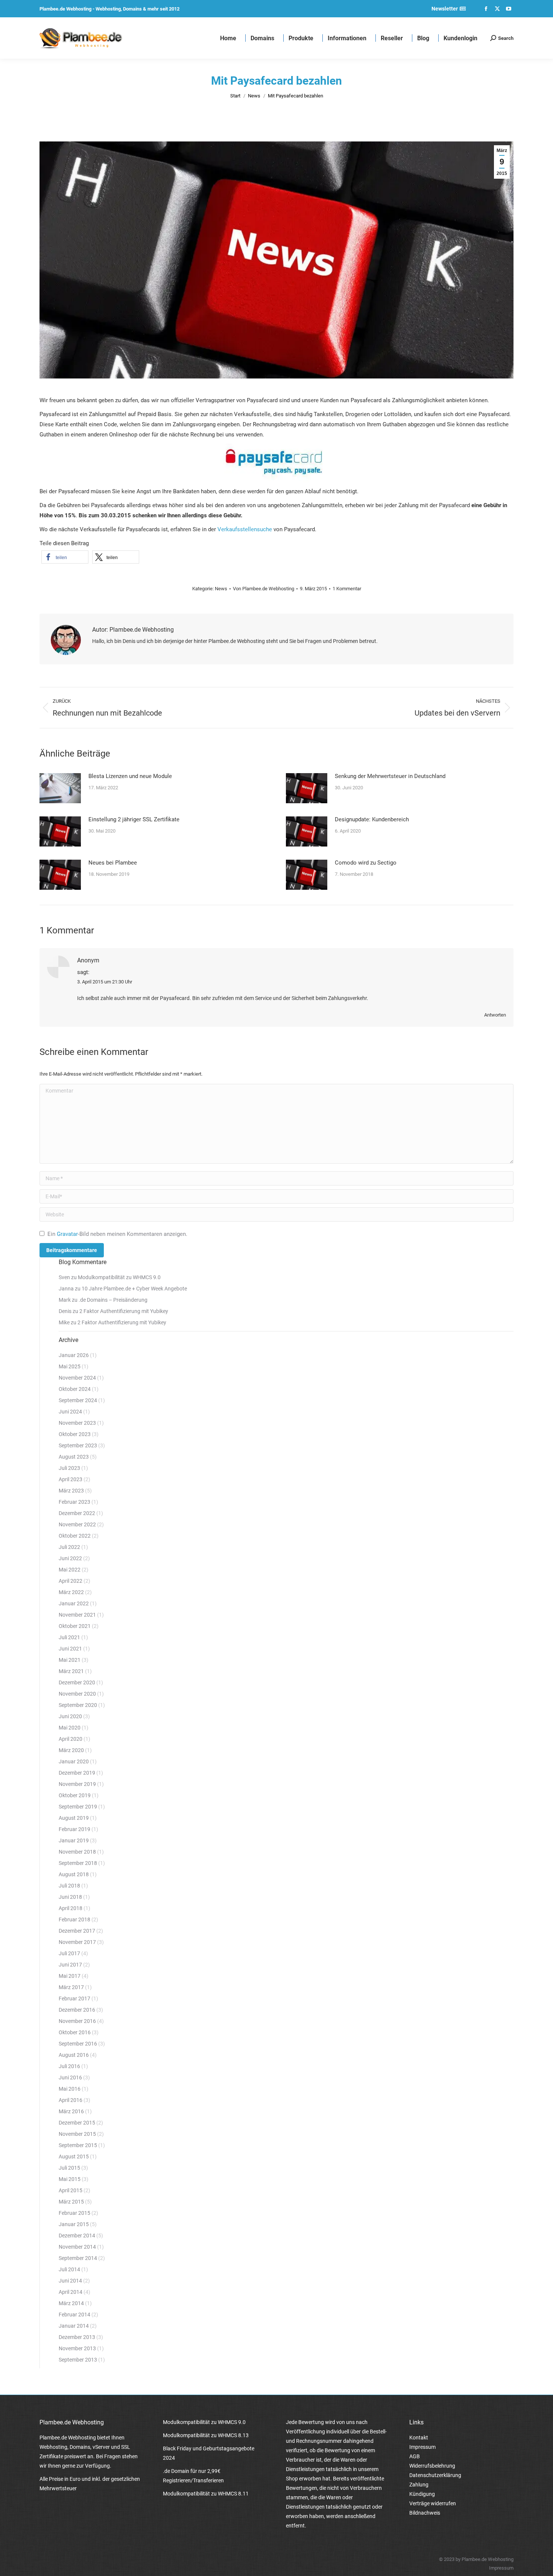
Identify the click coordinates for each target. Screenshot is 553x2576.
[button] (65, 557)
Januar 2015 (74, 2224)
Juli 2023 (69, 1468)
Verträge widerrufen (433, 2503)
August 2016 (74, 2055)
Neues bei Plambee (113, 863)
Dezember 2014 (77, 2236)
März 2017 (71, 1987)
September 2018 (78, 1863)
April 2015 (71, 2190)
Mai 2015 (70, 2179)
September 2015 (78, 2145)
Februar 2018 (74, 1919)
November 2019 (77, 1784)
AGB (415, 2456)
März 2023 (71, 1491)
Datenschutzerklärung (435, 2475)
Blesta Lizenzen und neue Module (130, 776)
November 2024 (77, 1378)
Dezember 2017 (77, 1931)
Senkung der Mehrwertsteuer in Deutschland (390, 776)
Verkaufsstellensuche (245, 529)
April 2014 (71, 2292)
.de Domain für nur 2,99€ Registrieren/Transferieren (193, 2476)
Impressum (422, 2447)
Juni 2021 (70, 1649)
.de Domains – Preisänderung (113, 1300)
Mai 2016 (70, 2089)
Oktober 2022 (75, 1536)
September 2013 (78, 2360)
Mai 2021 (70, 1660)
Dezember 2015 (77, 2123)
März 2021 (71, 1671)
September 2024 (78, 1400)
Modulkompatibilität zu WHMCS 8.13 (206, 2435)
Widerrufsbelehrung (432, 2466)
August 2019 (74, 1818)
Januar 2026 (74, 1355)
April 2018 (71, 1908)
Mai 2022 (70, 1570)
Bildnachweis (425, 2513)
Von (264, 589)
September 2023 (78, 1445)
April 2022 (71, 1581)
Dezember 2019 (77, 1773)
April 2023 (71, 1479)
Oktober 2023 (75, 1434)
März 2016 (71, 2111)
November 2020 (77, 1694)
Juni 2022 (70, 1558)
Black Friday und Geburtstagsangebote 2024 (209, 2453)
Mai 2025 (70, 1366)
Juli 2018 (69, 1886)
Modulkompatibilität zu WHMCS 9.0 (119, 1277)
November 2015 (77, 2134)
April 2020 (71, 1739)
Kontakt (419, 2438)
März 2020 (71, 1750)
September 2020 (78, 1705)
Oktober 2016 (75, 2032)
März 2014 (71, 2303)
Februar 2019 (74, 1829)
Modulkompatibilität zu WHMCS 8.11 (206, 2494)
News (221, 589)
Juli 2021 (69, 1637)
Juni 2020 (70, 1716)
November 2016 (77, 2021)
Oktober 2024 (75, 1389)
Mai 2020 (70, 1728)
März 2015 (71, 2202)
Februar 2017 (74, 1998)
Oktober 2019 (75, 1795)
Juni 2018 (70, 1897)
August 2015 (74, 2157)
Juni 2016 (70, 2078)
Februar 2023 (74, 1502)
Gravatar (67, 1234)
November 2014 (77, 2247)
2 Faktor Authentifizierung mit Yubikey (124, 1311)
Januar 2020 (74, 1761)
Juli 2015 (69, 2168)
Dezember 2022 (77, 1513)
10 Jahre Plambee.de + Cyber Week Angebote (134, 1289)
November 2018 (77, 1852)
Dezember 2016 (77, 2010)
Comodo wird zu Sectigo (366, 863)
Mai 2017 (70, 1976)
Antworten (495, 1015)
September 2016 (78, 2044)
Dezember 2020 (77, 1682)
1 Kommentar (347, 589)
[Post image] (60, 788)
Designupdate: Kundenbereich (372, 819)
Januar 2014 (74, 2326)
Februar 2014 (74, 2315)
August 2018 (74, 1874)
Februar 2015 (74, 2213)
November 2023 (77, 1423)
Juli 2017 (69, 1953)
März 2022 (71, 1592)
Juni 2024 (70, 1412)
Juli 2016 (69, 2066)
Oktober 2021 (75, 1626)
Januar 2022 (74, 1603)
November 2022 (77, 1524)
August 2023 (74, 1457)
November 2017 (77, 1942)
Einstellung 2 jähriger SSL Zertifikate (134, 819)
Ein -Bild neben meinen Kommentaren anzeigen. (117, 1234)
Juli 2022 (69, 1547)
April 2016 (71, 2100)
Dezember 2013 (77, 2337)
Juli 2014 (69, 2269)
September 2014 (78, 2258)
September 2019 (78, 1807)
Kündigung (422, 2494)
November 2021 (77, 1615)
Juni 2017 (70, 1965)
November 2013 (77, 2348)
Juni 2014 (70, 2281)
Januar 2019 (74, 1840)
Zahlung (419, 2485)
